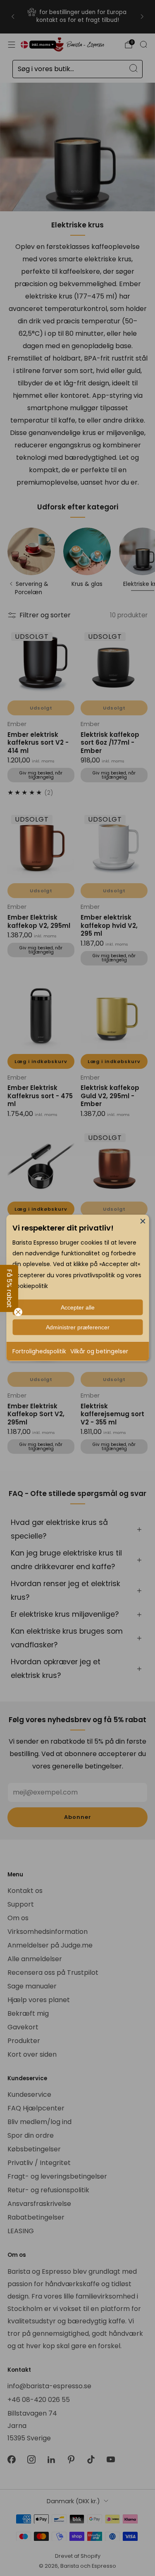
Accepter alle (78, 1307)
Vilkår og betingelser (99, 1351)
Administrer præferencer (78, 1327)
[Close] (143, 1221)
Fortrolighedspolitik (39, 1351)
